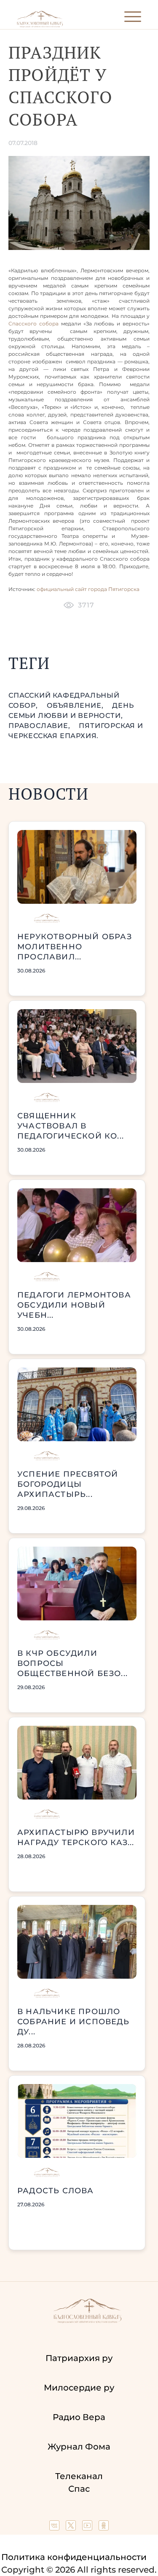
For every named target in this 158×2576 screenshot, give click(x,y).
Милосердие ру (79, 2388)
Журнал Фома (79, 2447)
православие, (40, 726)
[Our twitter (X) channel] (72, 2528)
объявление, (76, 705)
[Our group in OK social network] (104, 2528)
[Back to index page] (40, 26)
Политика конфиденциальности (74, 2557)
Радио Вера (79, 2417)
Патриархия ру (79, 2358)
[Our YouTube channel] (88, 2528)
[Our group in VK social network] (55, 2528)
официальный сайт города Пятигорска (88, 589)
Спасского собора (33, 324)
